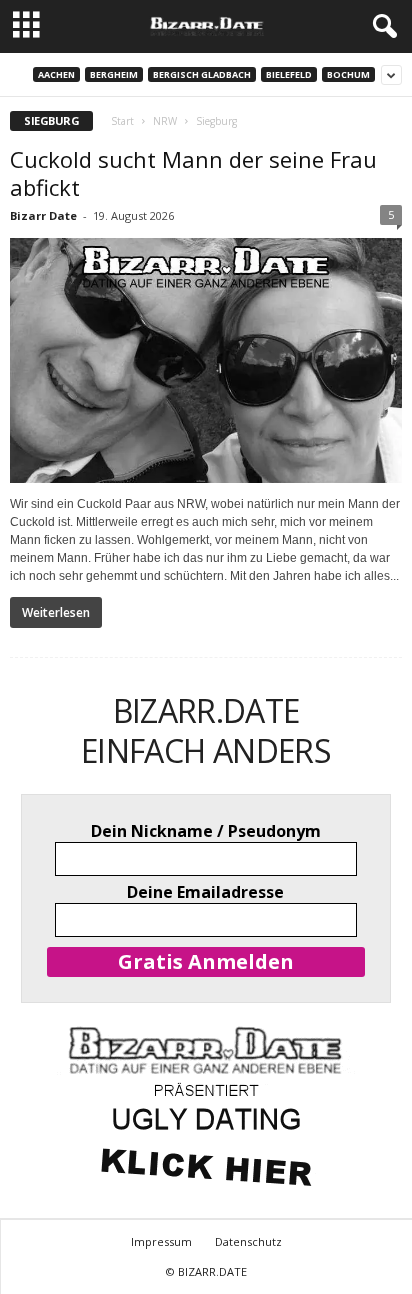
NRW (165, 121)
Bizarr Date (43, 215)
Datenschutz (248, 1241)
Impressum (161, 1241)
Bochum (348, 74)
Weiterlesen (56, 612)
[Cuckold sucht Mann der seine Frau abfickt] (206, 360)
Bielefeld (289, 74)
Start (122, 121)
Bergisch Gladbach (202, 74)
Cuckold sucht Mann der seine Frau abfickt (193, 173)
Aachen (56, 74)
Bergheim (114, 74)
